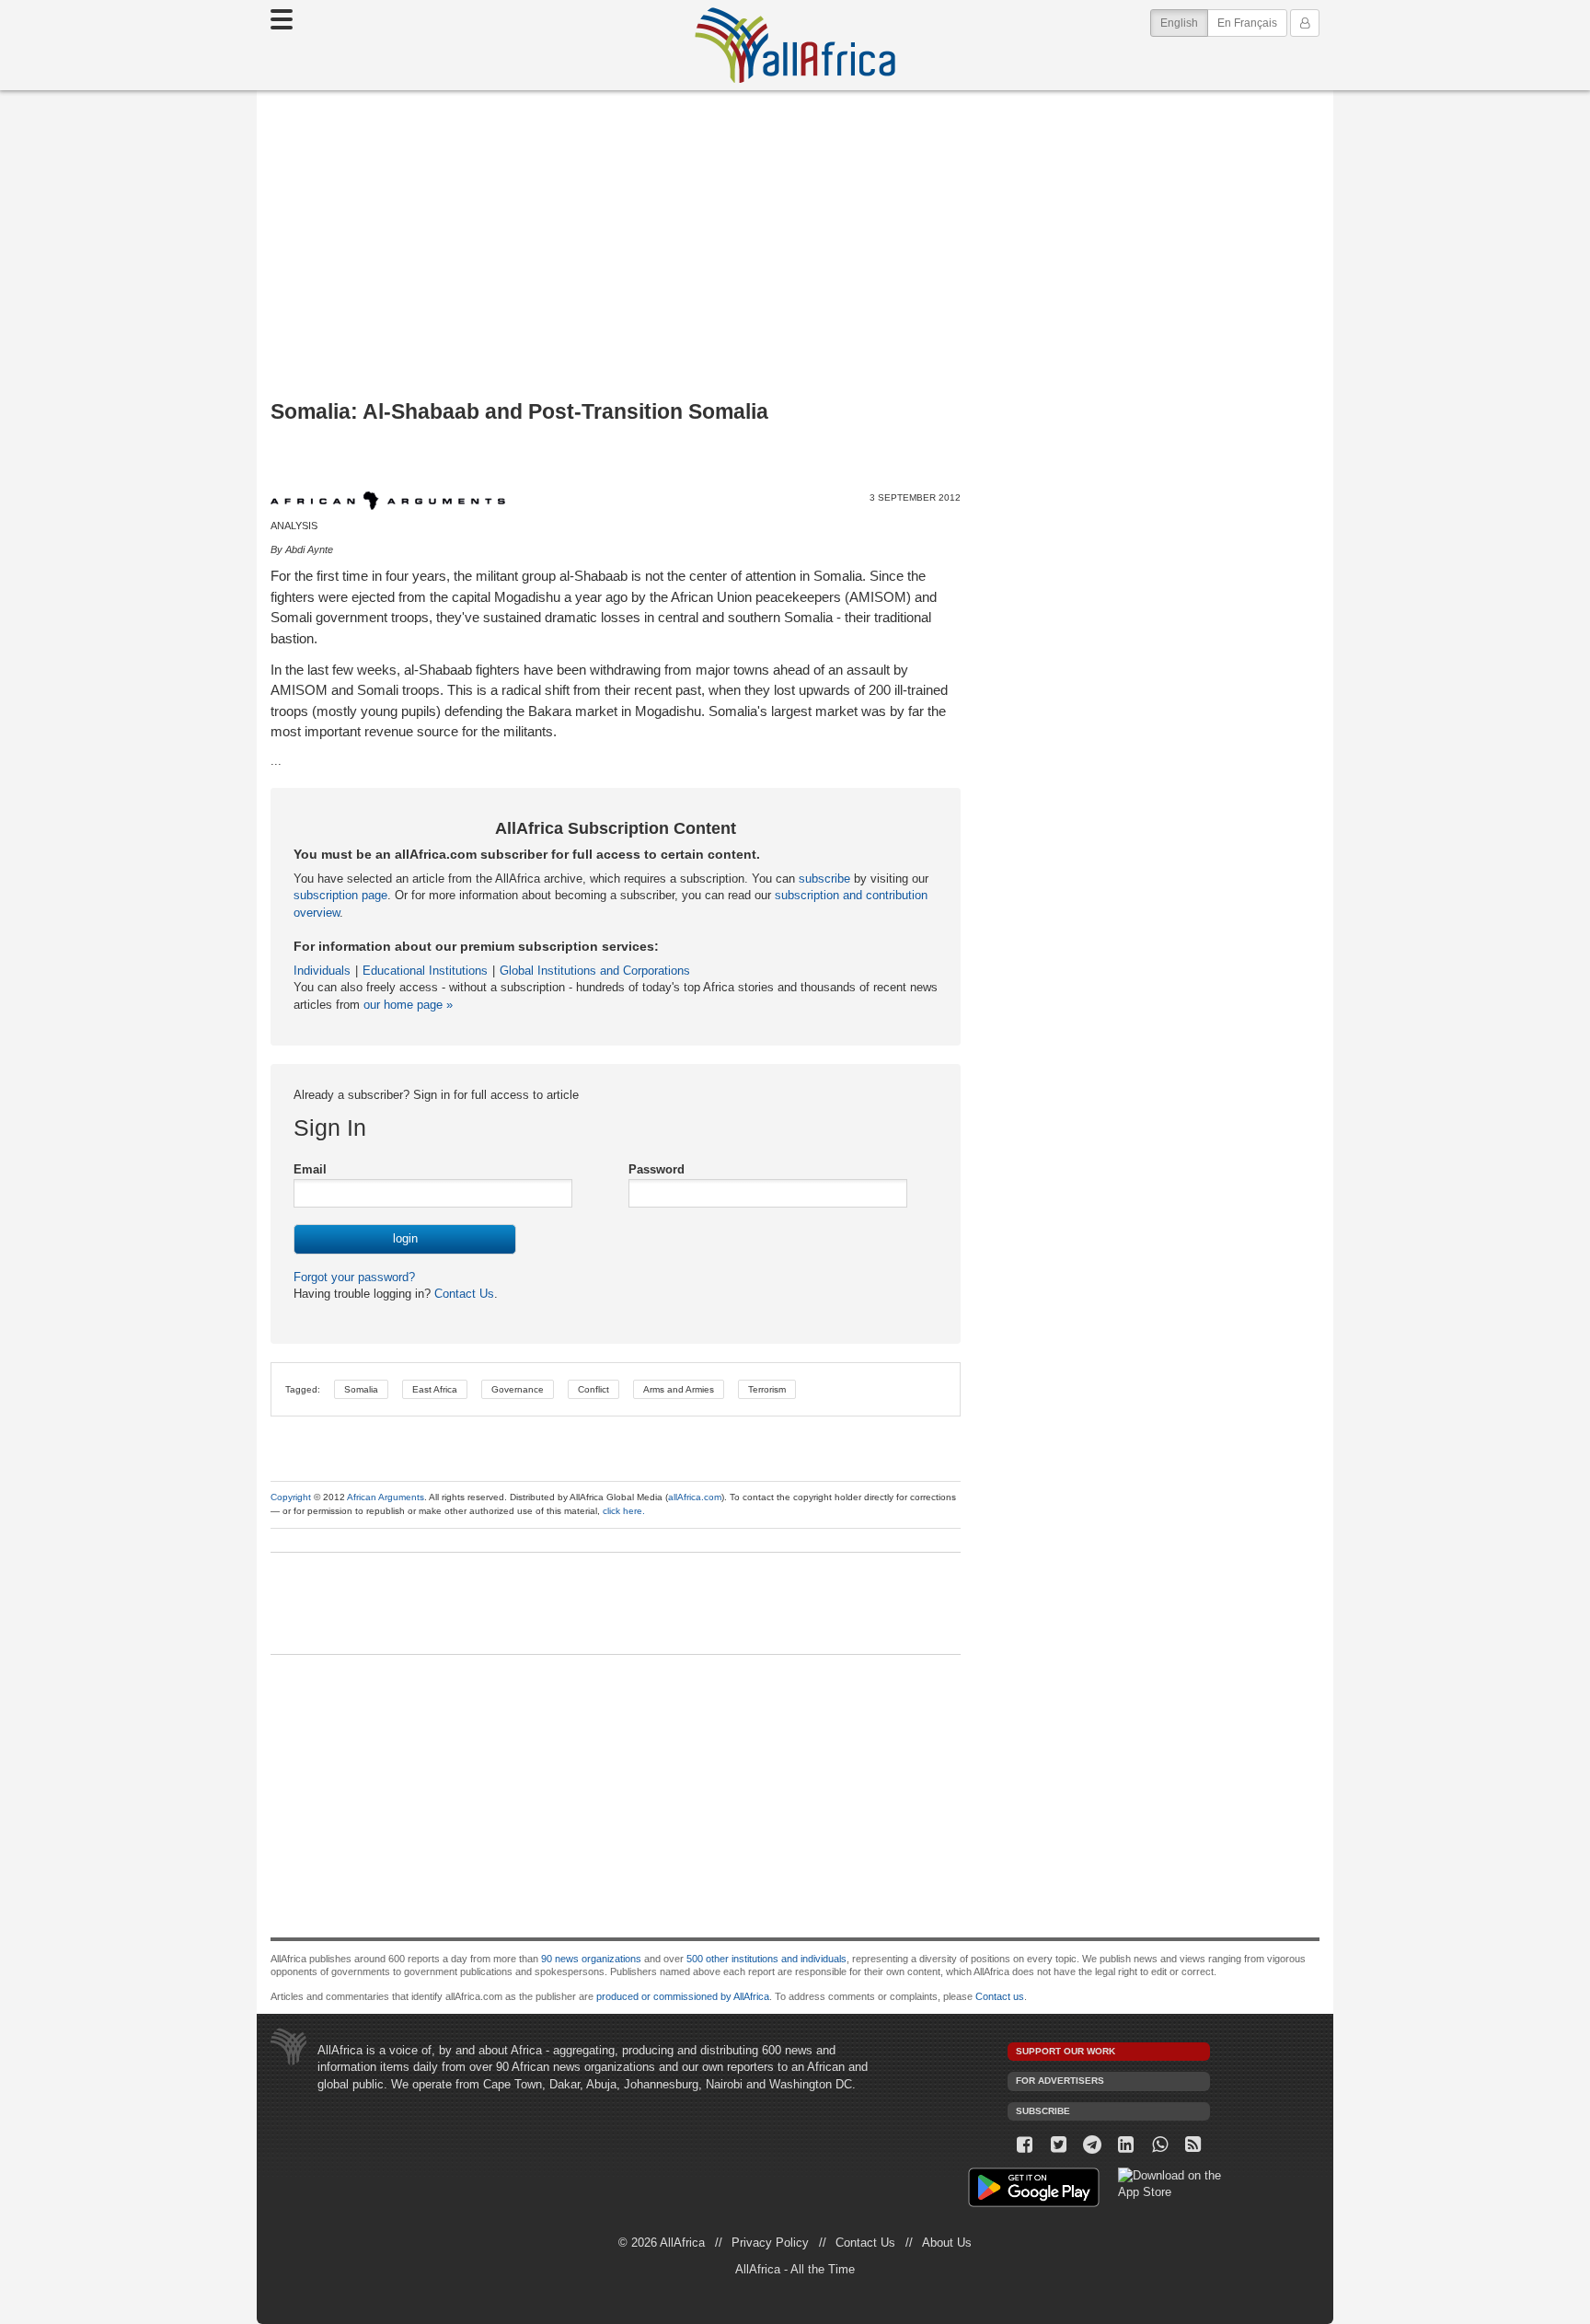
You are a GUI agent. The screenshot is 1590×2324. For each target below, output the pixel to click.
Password (657, 1169)
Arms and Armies (679, 1389)
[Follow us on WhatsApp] (1160, 2145)
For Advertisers (1060, 2081)
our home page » (408, 1005)
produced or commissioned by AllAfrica (683, 1996)
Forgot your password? (354, 1277)
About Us (947, 2243)
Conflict (593, 1389)
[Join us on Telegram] (1093, 2145)
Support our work (1066, 2051)
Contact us (1000, 1996)
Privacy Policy (770, 2243)
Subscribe (1043, 2111)
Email (310, 1169)
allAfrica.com (695, 1497)
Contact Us (462, 1294)
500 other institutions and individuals (766, 1959)
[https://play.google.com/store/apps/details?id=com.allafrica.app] (1034, 2190)
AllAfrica (795, 45)
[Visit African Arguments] (388, 501)
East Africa (435, 1389)
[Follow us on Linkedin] (1126, 2145)
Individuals (322, 971)
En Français (1247, 23)
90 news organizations (591, 1959)
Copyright (291, 1497)
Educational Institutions (425, 971)
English (1184, 23)
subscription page (340, 895)
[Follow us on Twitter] (1059, 2145)
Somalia (361, 1389)
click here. (624, 1511)
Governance (518, 1389)
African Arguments (386, 1497)
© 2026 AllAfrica (662, 2243)
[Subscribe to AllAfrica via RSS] (1194, 2145)
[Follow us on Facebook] (1025, 2145)
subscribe (824, 879)
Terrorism (767, 1389)
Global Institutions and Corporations (595, 971)
